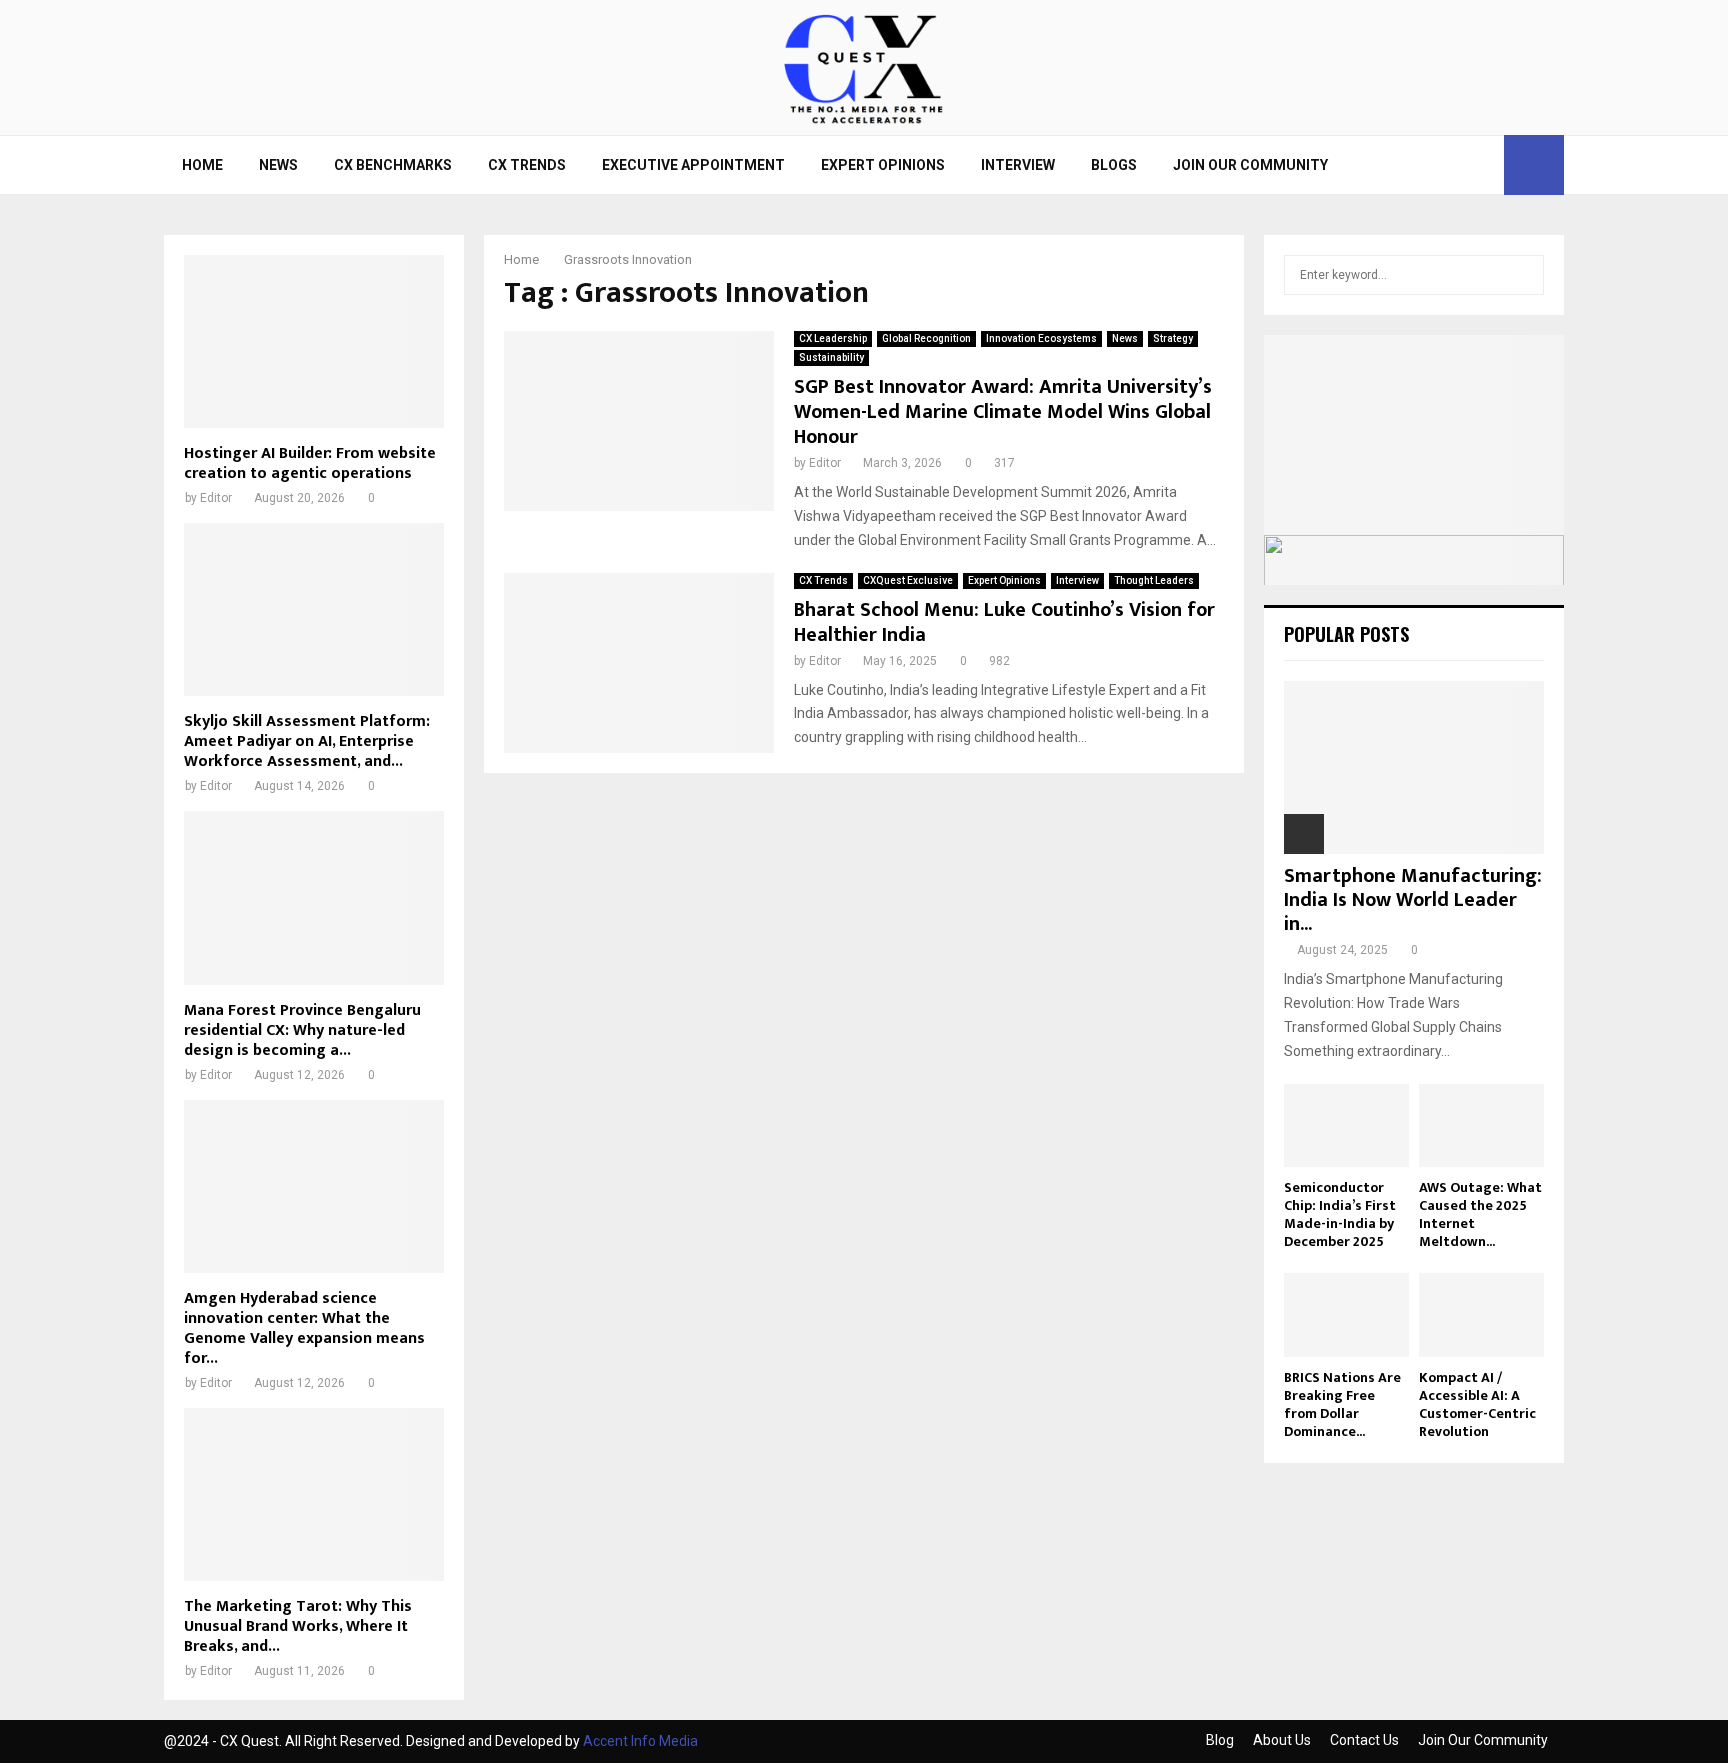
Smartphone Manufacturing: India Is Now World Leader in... (1413, 900)
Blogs (1114, 165)
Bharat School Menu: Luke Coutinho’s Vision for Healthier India (1004, 622)
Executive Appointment (693, 165)
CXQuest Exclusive (908, 580)
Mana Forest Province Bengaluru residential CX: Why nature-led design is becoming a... (302, 1030)
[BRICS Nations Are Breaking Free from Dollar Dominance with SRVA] (1346, 1314)
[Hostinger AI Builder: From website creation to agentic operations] (314, 341)
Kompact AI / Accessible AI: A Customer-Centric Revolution (1477, 1404)
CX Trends (527, 165)
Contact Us (1364, 1740)
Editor (825, 463)
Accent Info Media (640, 1741)
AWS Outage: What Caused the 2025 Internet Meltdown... (1480, 1214)
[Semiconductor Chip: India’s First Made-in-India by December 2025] (1346, 1125)
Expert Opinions (883, 165)
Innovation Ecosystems (1041, 338)
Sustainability (831, 357)
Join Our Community (1250, 165)
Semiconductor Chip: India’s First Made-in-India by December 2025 (1340, 1214)
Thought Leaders (1154, 580)
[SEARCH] (1523, 275)
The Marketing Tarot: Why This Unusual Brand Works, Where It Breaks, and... (298, 1626)
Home (202, 165)
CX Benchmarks (393, 165)
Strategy (1173, 338)
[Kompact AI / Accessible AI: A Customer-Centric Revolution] (1481, 1314)
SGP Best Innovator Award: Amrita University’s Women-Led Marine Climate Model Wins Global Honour (1003, 412)
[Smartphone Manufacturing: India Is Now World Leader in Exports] (1414, 767)
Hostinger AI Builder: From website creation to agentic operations (310, 463)
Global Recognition (926, 338)
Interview (1018, 165)
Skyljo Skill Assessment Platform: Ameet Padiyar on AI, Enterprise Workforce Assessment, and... (307, 741)
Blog (1220, 1740)
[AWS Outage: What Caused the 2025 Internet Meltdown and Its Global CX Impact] (1481, 1125)
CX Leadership (833, 338)
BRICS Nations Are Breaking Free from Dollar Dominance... (1342, 1404)
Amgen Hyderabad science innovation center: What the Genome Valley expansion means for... (304, 1328)
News (278, 165)
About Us (1282, 1740)
